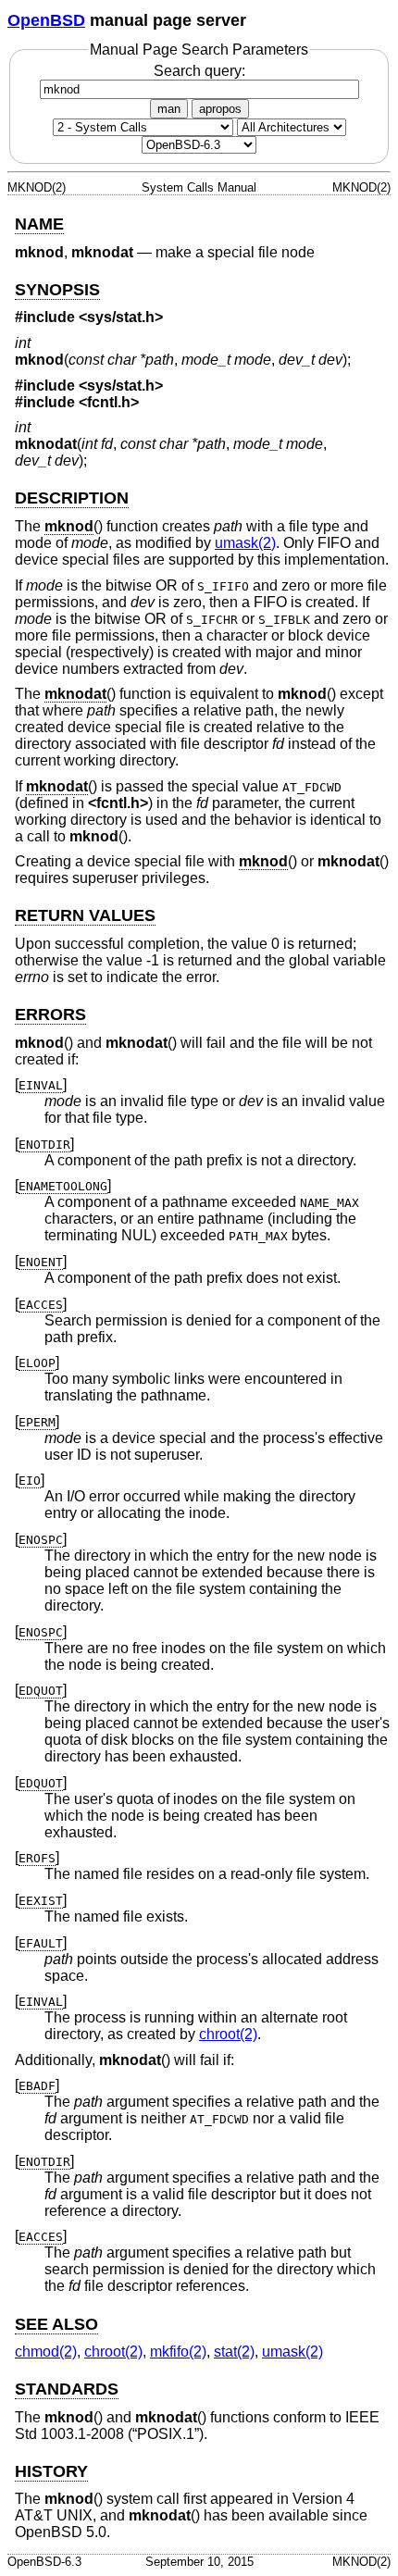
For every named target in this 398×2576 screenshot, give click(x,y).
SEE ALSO (56, 2324)
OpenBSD (46, 20)
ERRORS (50, 1014)
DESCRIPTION (72, 498)
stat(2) (234, 2352)
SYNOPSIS (57, 290)
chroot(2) (228, 2034)
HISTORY (51, 2471)
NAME (39, 224)
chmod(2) (46, 2352)
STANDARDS (67, 2389)
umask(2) (245, 543)
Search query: (199, 71)
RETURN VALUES (85, 915)
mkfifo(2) (178, 2352)
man (169, 109)
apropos (220, 109)
